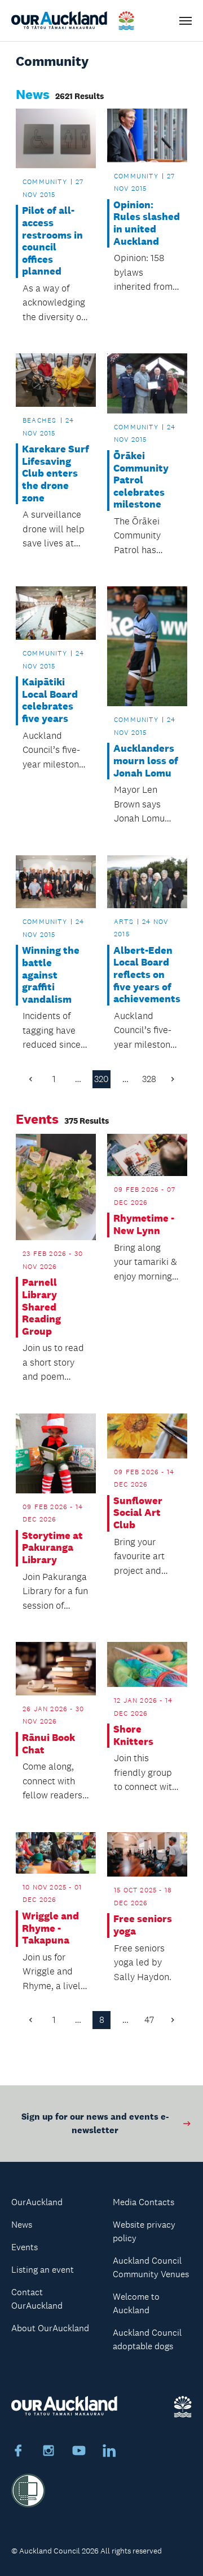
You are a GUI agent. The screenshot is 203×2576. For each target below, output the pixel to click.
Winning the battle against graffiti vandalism (51, 975)
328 (149, 1079)
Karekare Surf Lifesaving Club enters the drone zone (56, 474)
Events (25, 2247)
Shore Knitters (133, 1736)
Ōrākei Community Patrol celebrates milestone (141, 480)
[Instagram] (48, 2452)
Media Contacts (144, 2202)
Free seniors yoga (143, 1925)
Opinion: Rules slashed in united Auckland (147, 223)
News (22, 2225)
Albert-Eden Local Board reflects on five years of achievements (147, 975)
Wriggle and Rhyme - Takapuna (50, 1928)
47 (149, 2020)
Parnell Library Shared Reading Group (41, 1307)
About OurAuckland (50, 2328)
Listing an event (43, 2270)
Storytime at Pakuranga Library (52, 1548)
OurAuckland (37, 2202)
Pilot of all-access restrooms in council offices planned (52, 241)
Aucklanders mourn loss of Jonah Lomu (146, 761)
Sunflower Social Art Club (138, 1513)
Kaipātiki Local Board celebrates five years (50, 701)
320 (101, 1079)
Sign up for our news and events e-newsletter (95, 2123)
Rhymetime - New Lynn (144, 1225)
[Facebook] (18, 2452)
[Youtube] (79, 2452)
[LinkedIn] (109, 2452)
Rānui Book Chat (48, 1744)
